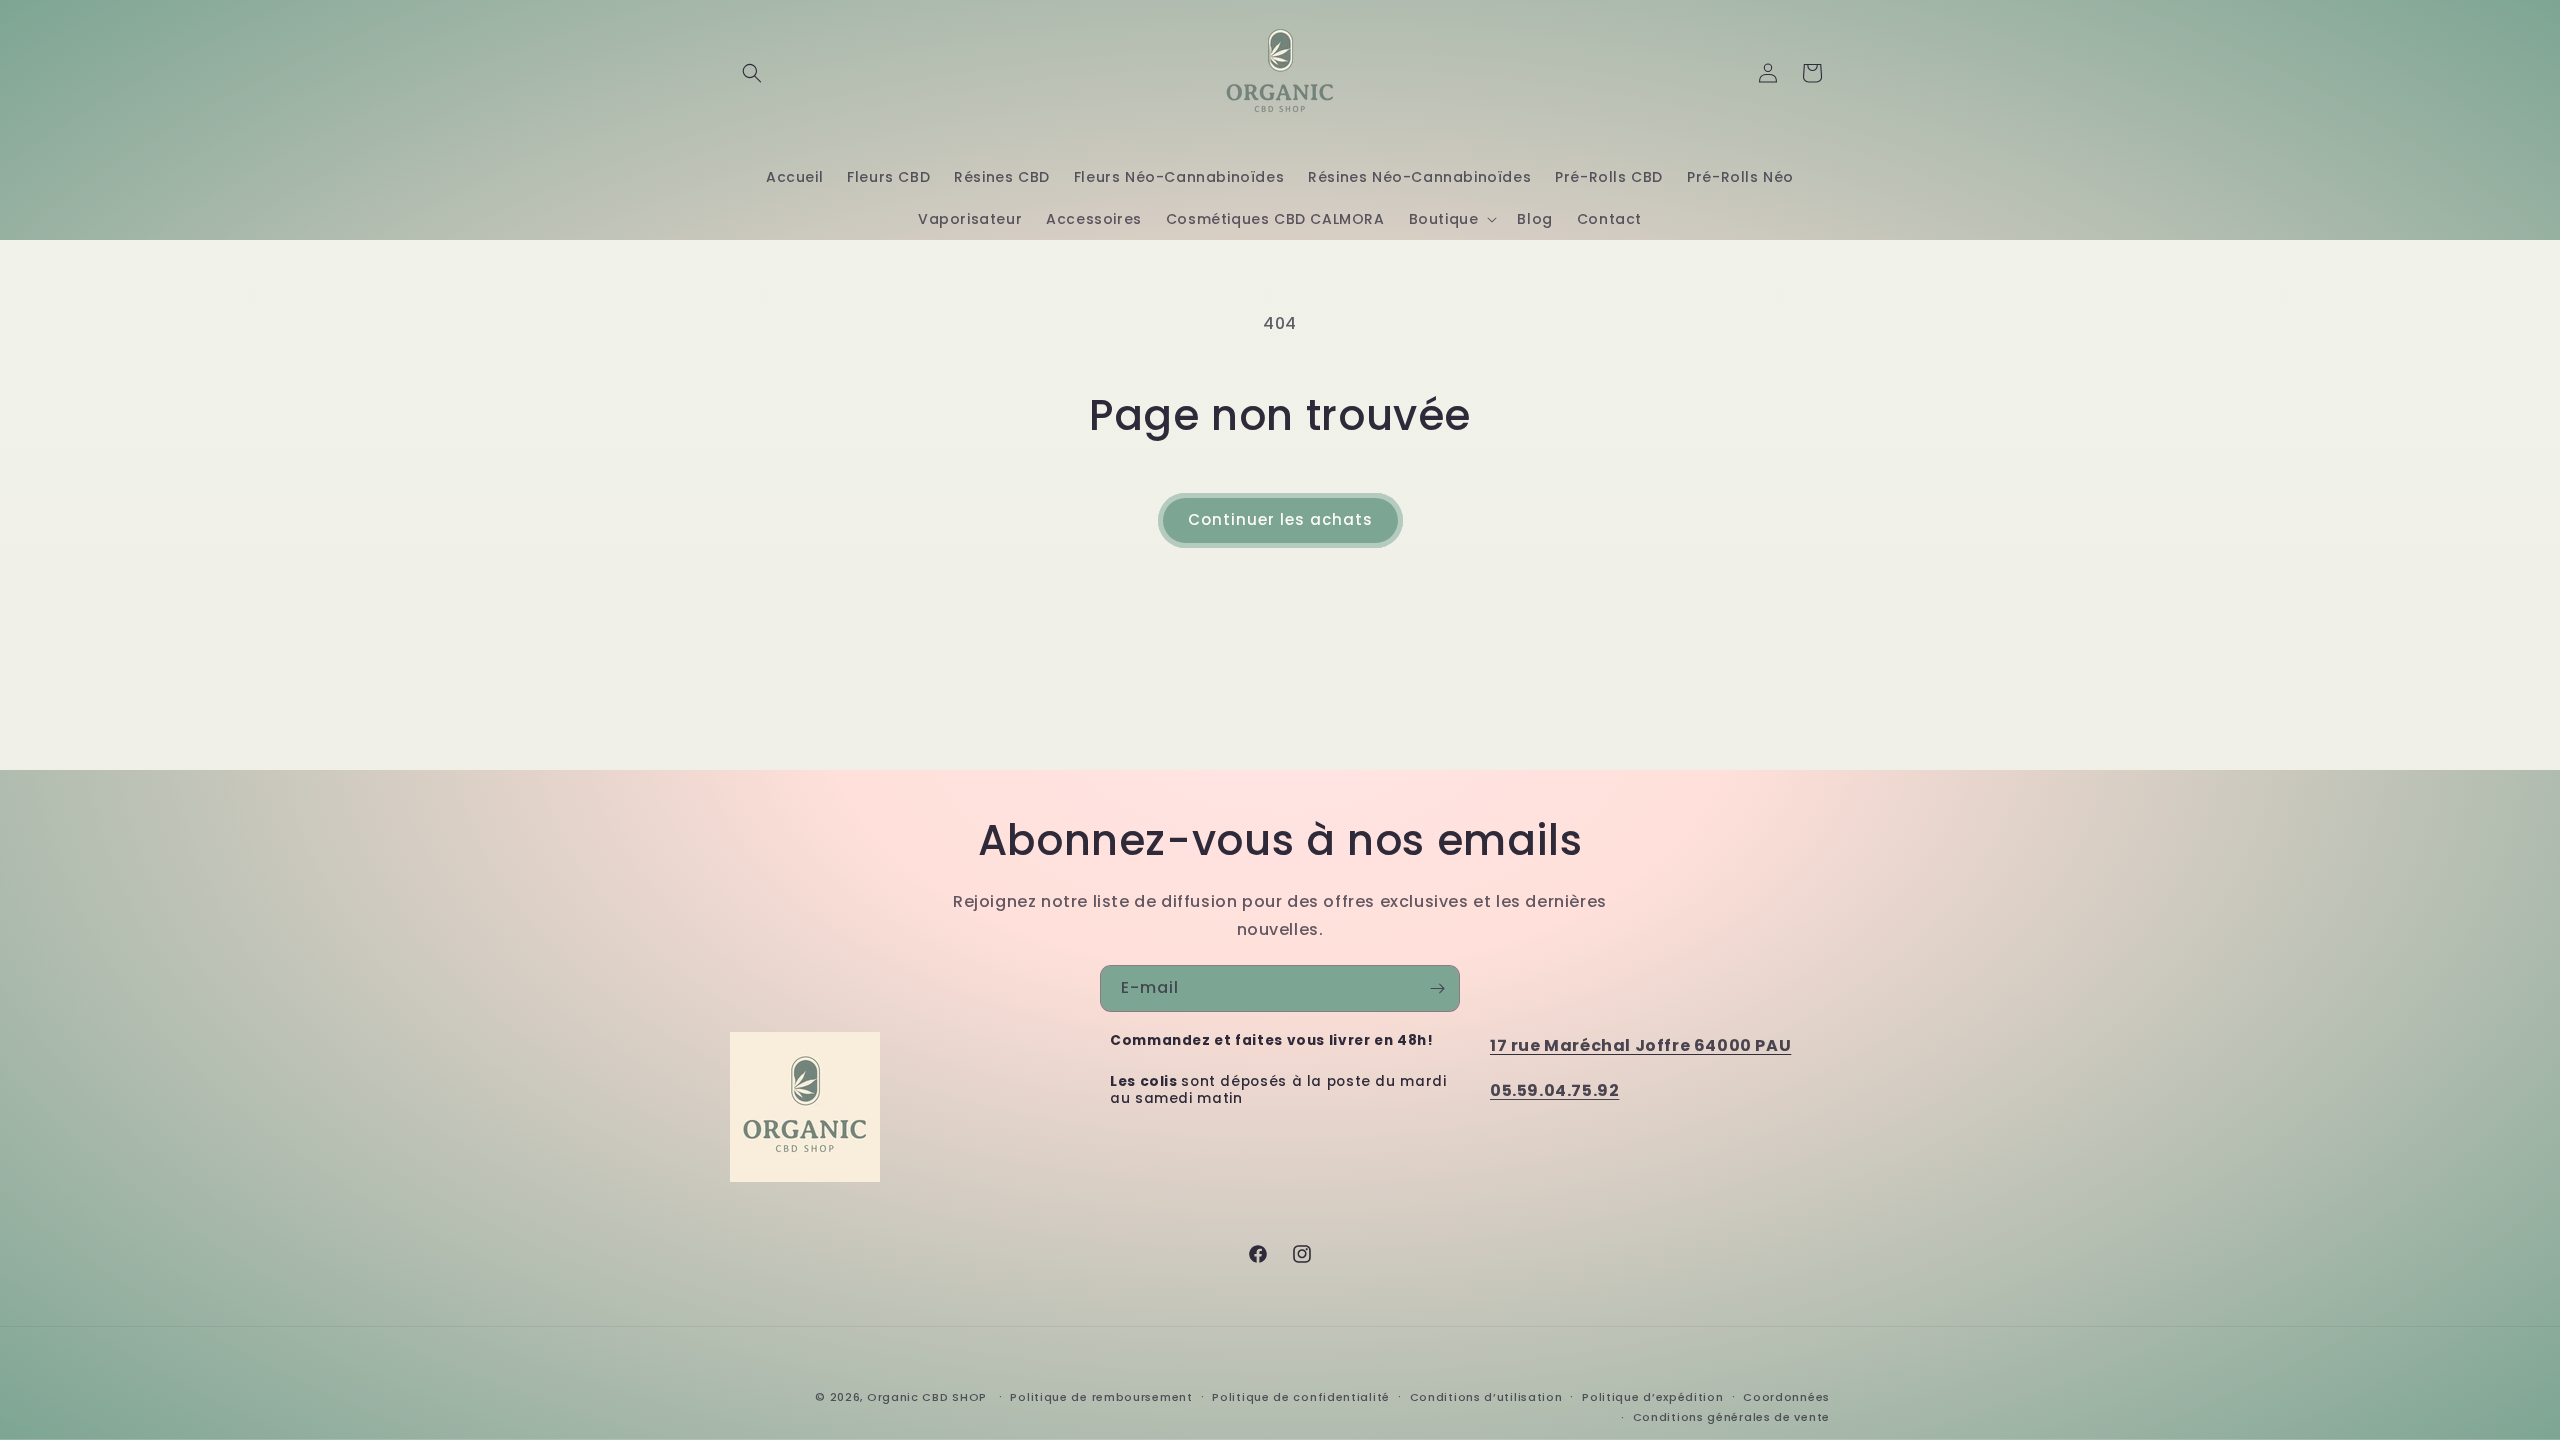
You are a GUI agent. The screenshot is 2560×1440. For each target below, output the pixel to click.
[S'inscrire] (1437, 988)
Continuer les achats (1280, 519)
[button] (752, 73)
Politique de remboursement (1101, 1397)
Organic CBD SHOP (927, 1397)
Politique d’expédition (1652, 1397)
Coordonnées (1786, 1397)
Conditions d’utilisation (1486, 1397)
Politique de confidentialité (1301, 1397)
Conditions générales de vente (1731, 1417)
